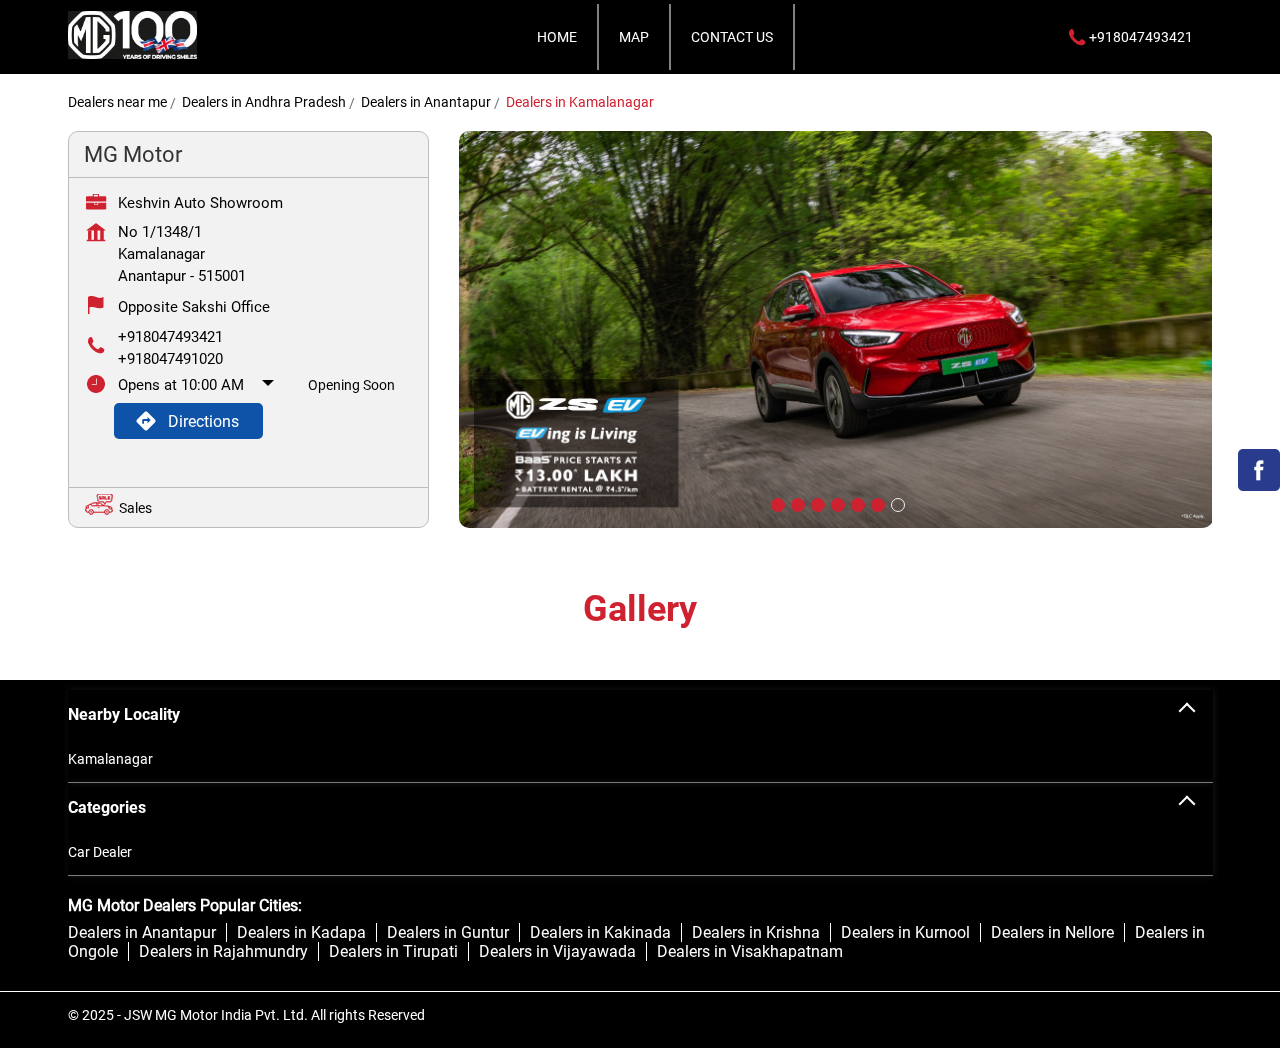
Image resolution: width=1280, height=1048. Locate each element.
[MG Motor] (133, 37)
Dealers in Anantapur (142, 932)
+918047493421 (170, 337)
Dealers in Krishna (756, 932)
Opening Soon (351, 385)
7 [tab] (896, 503)
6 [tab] (876, 503)
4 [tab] (836, 503)
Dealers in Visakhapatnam (750, 951)
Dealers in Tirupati (393, 951)
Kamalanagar (110, 759)
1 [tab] (776, 503)
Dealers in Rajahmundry (223, 951)
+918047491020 (170, 359)
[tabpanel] (836, 329)
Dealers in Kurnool (905, 932)
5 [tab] (856, 503)
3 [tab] (816, 503)
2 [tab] (796, 503)
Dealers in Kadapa (301, 932)
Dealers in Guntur (448, 932)
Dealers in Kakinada (600, 932)
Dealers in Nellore (1052, 932)
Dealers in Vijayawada (557, 951)
